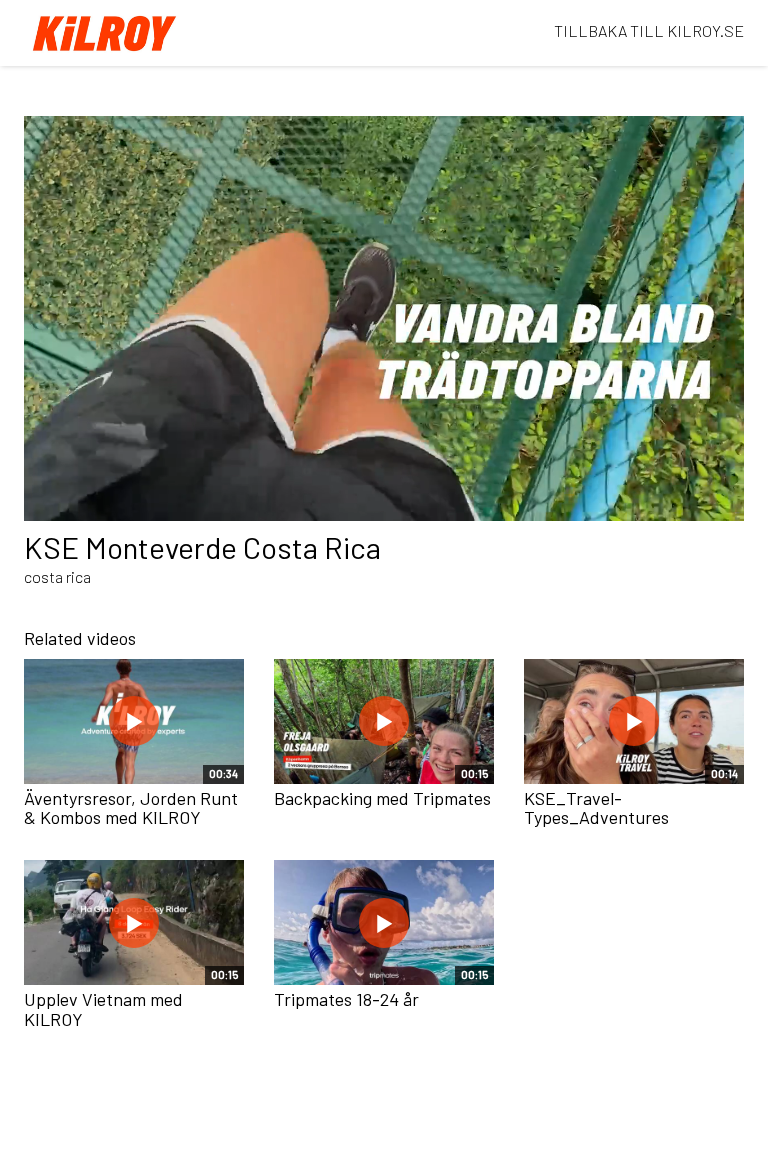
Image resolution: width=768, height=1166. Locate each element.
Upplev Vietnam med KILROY (103, 1009)
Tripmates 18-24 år (346, 999)
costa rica (57, 576)
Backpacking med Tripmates (382, 798)
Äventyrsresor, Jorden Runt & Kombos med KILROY (131, 808)
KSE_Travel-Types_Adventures (596, 808)
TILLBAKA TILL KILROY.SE (649, 30)
